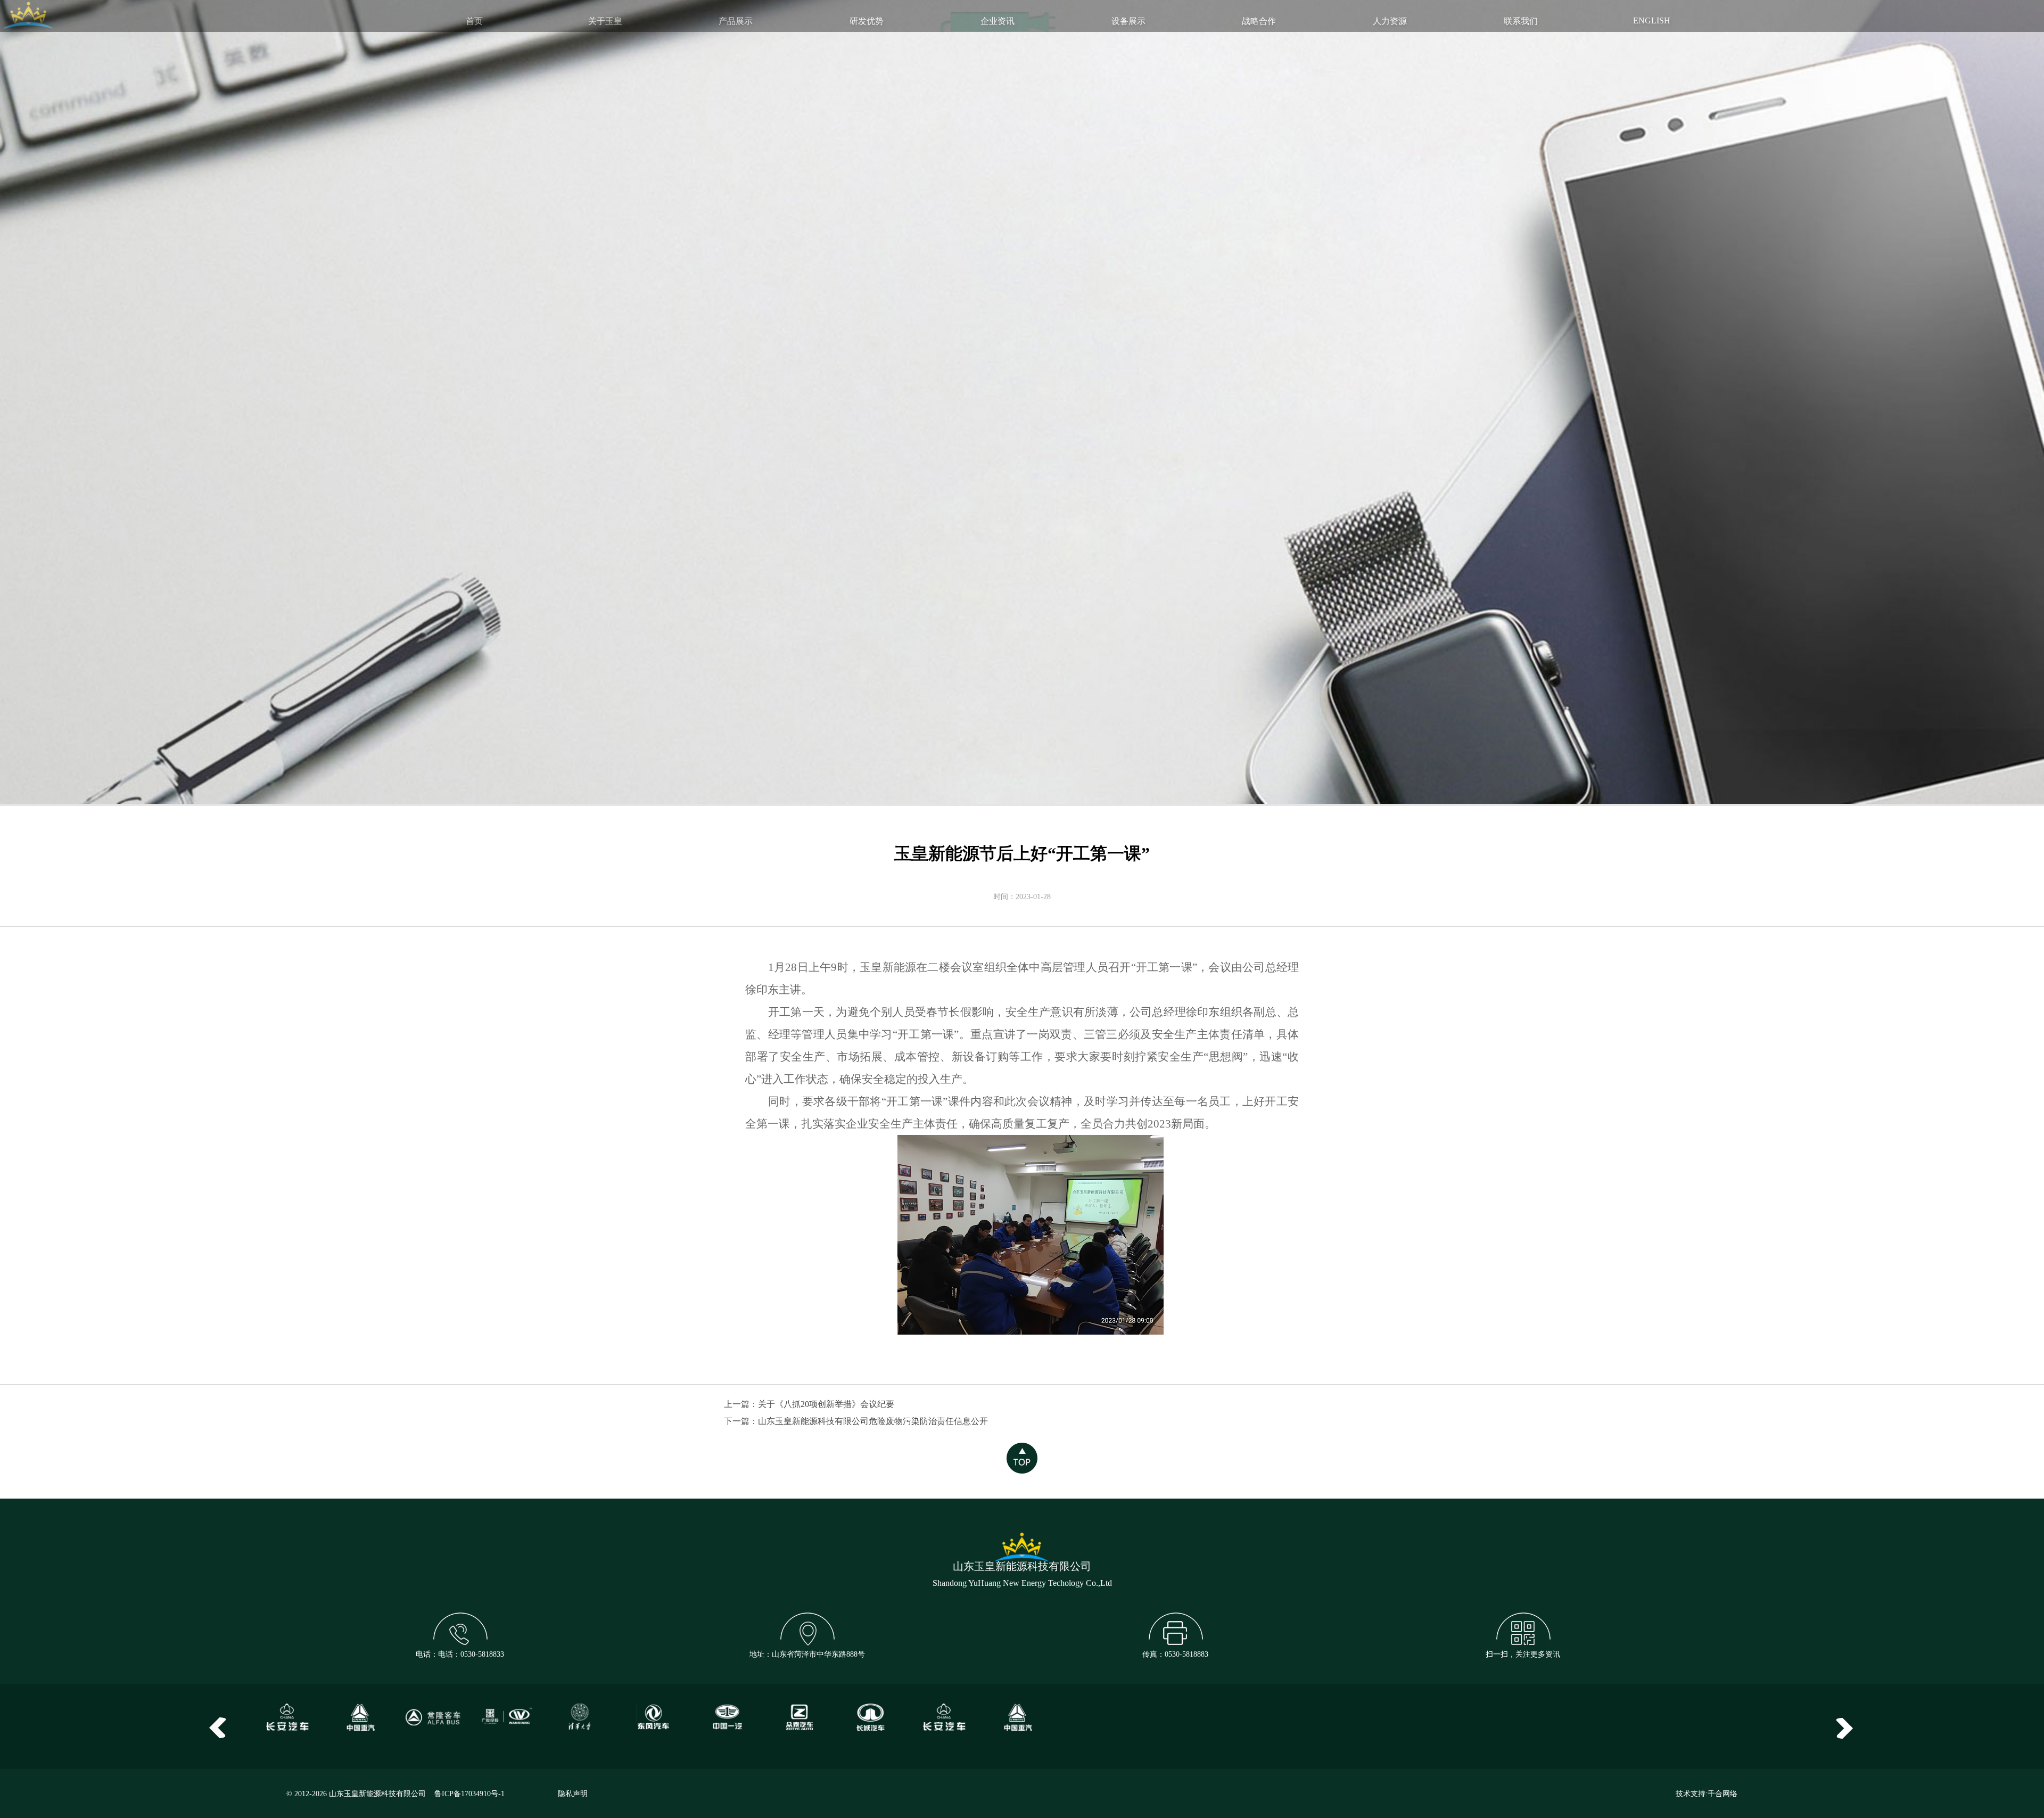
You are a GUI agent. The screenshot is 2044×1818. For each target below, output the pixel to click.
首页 (474, 21)
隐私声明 (573, 1794)
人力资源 (1390, 21)
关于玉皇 (605, 21)
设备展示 (1128, 21)
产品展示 (736, 21)
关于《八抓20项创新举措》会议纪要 (826, 1404)
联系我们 (1521, 21)
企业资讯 (998, 21)
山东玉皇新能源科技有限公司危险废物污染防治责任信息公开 (873, 1421)
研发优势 (867, 21)
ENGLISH (1652, 20)
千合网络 (1722, 1794)
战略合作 (1259, 21)
